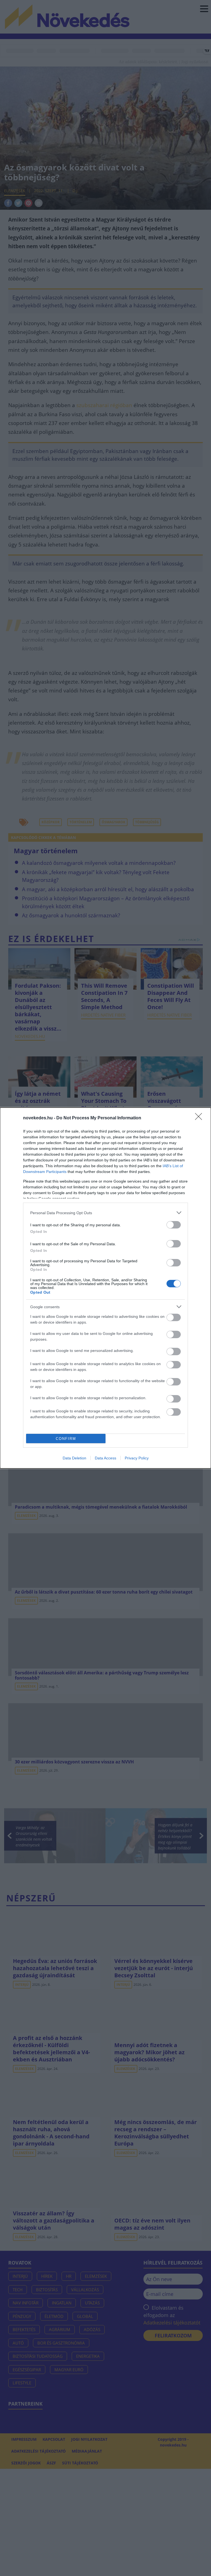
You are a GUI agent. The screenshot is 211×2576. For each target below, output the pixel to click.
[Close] (200, 1118)
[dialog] (105, 1288)
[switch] (174, 1225)
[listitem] (105, 1213)
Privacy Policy (137, 1458)
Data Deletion (74, 1458)
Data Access (105, 1458)
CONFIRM (66, 1439)
